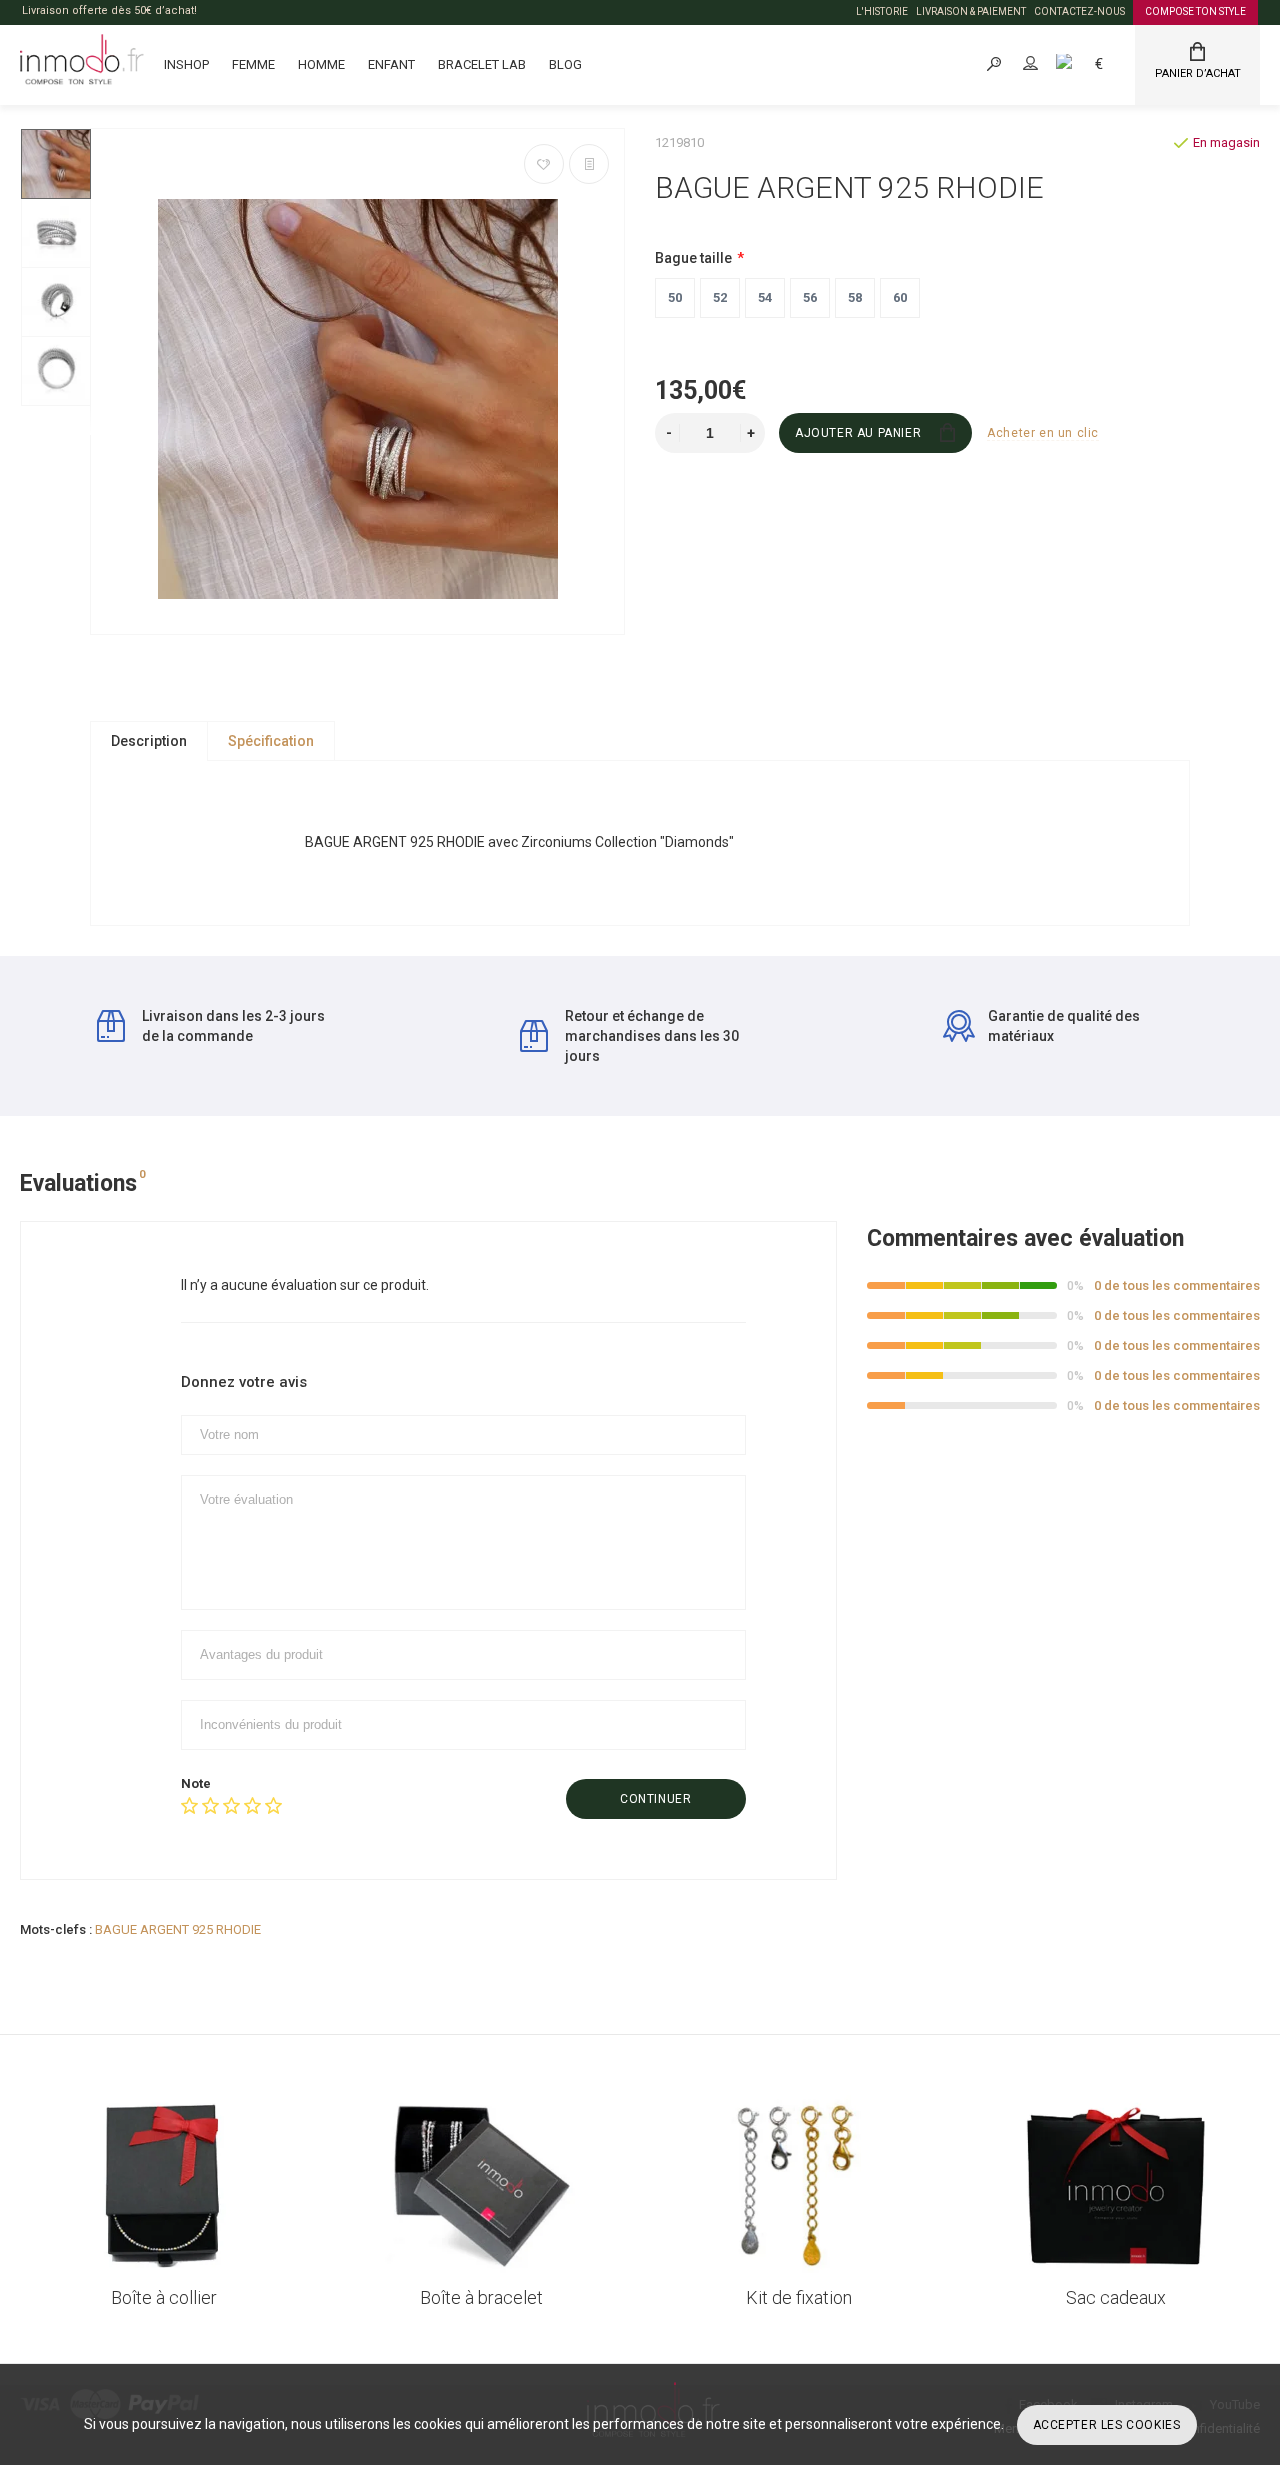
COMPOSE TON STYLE (1195, 11)
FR (1086, 63)
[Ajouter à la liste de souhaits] (544, 164)
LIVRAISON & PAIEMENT (971, 11)
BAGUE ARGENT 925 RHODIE (178, 1929)
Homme (321, 64)
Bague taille (693, 258)
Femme (253, 64)
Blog (565, 64)
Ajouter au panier (858, 433)
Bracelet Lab (482, 64)
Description (149, 741)
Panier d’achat (1198, 73)
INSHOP (186, 64)
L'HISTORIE (882, 11)
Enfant (391, 64)
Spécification (271, 741)
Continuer (655, 1799)
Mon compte (1048, 63)
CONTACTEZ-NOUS (1079, 11)
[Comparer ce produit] (589, 164)
